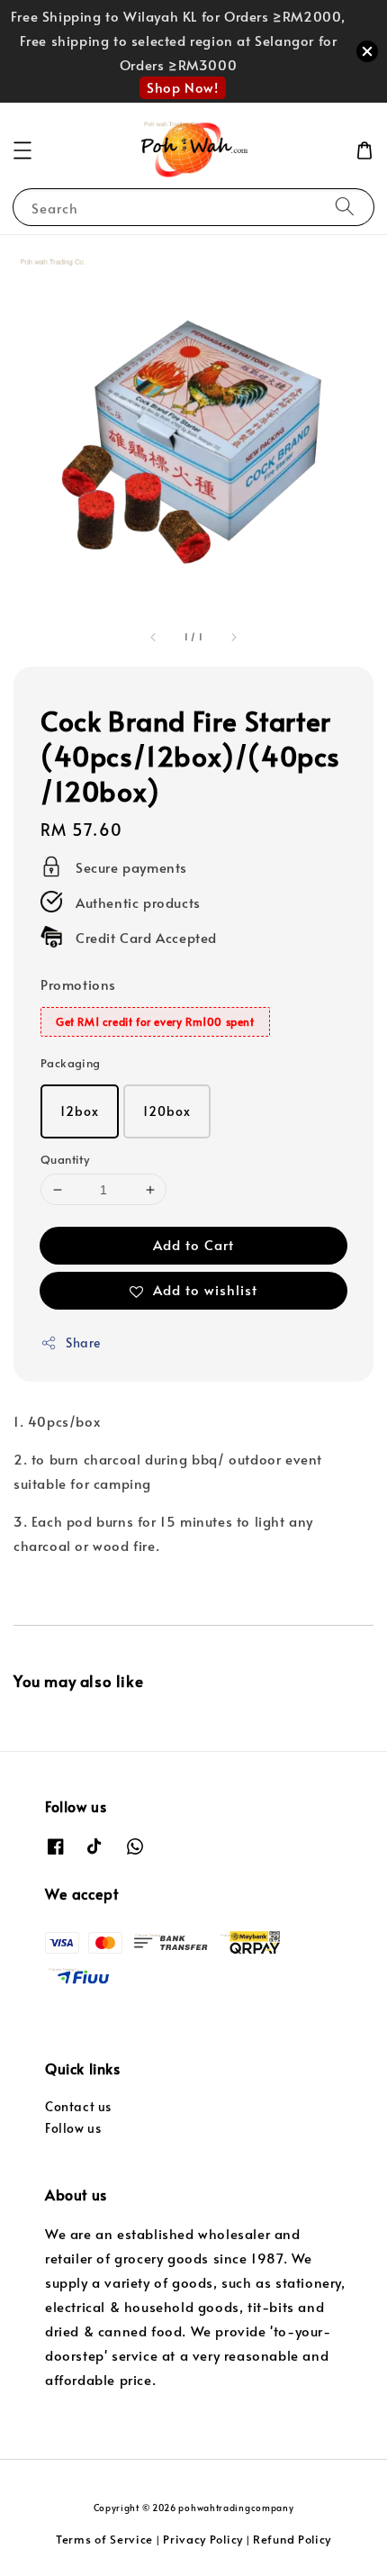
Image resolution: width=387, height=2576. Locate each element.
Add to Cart (193, 1244)
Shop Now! (182, 87)
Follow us (73, 2128)
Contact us (78, 2106)
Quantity (65, 1159)
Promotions (78, 984)
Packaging (71, 1063)
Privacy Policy (203, 2539)
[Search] (345, 207)
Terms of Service (104, 2539)
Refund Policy (292, 2539)
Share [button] (83, 1342)
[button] (22, 150)
